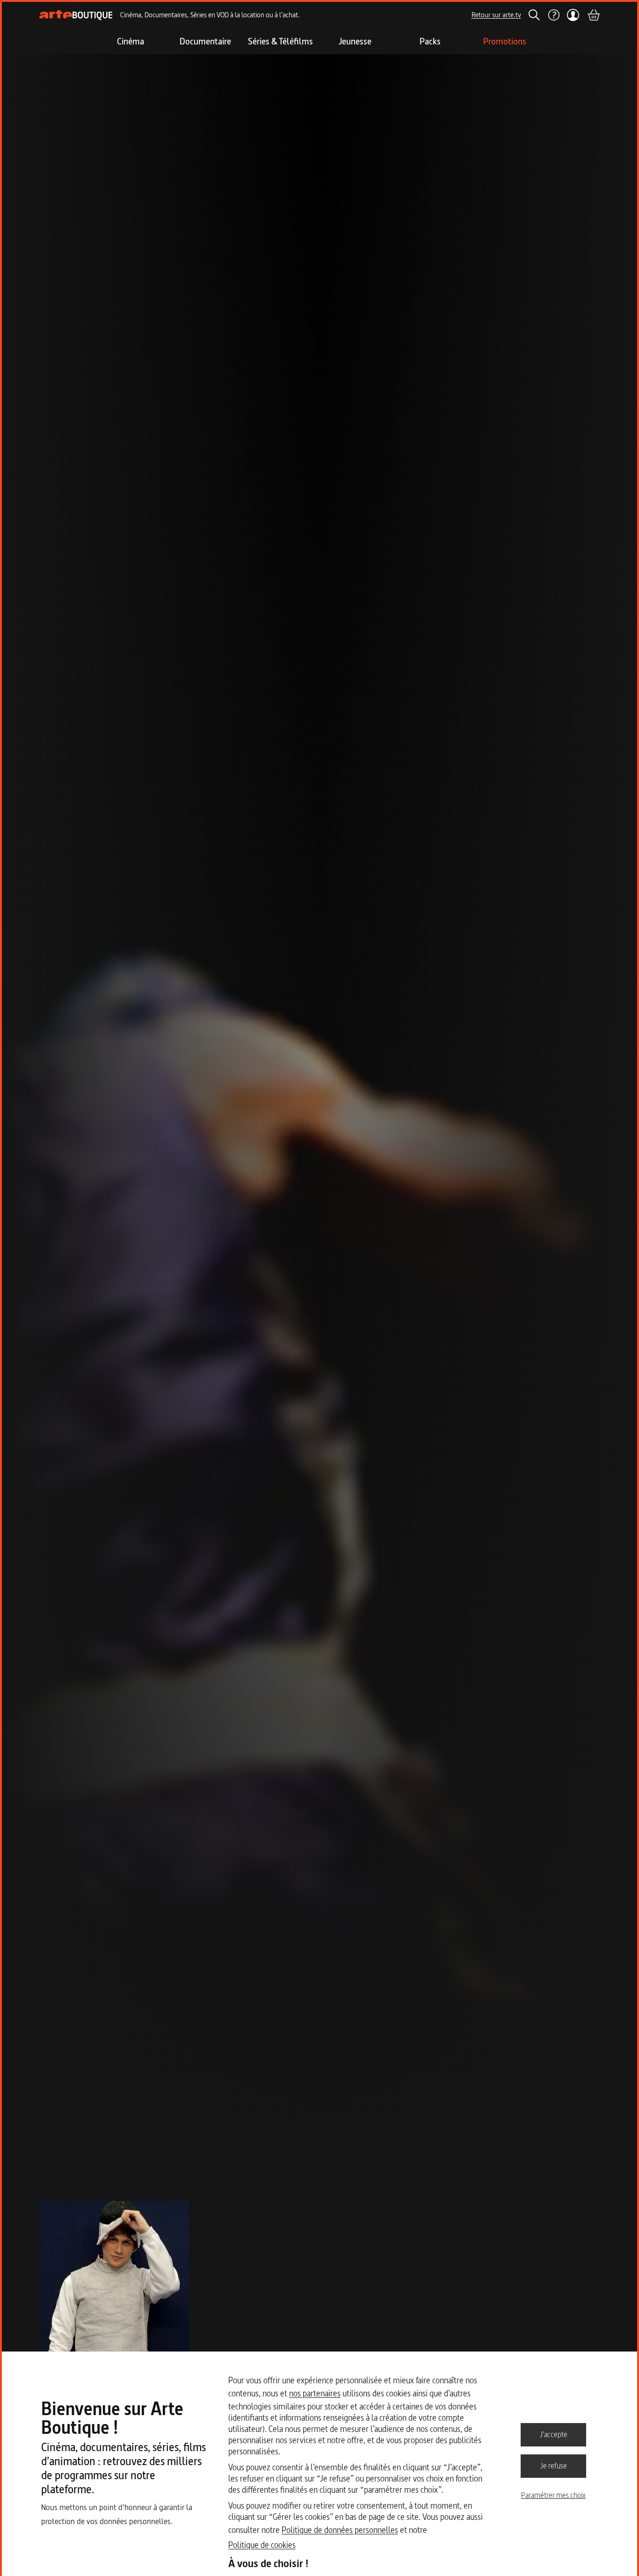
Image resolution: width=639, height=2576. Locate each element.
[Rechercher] (534, 15)
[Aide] (553, 15)
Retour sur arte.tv (496, 15)
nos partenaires (315, 2393)
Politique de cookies (262, 2545)
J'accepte (554, 2434)
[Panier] (593, 15)
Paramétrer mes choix (553, 2495)
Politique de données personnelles (340, 2530)
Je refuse (554, 2466)
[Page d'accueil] (76, 15)
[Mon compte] (573, 15)
